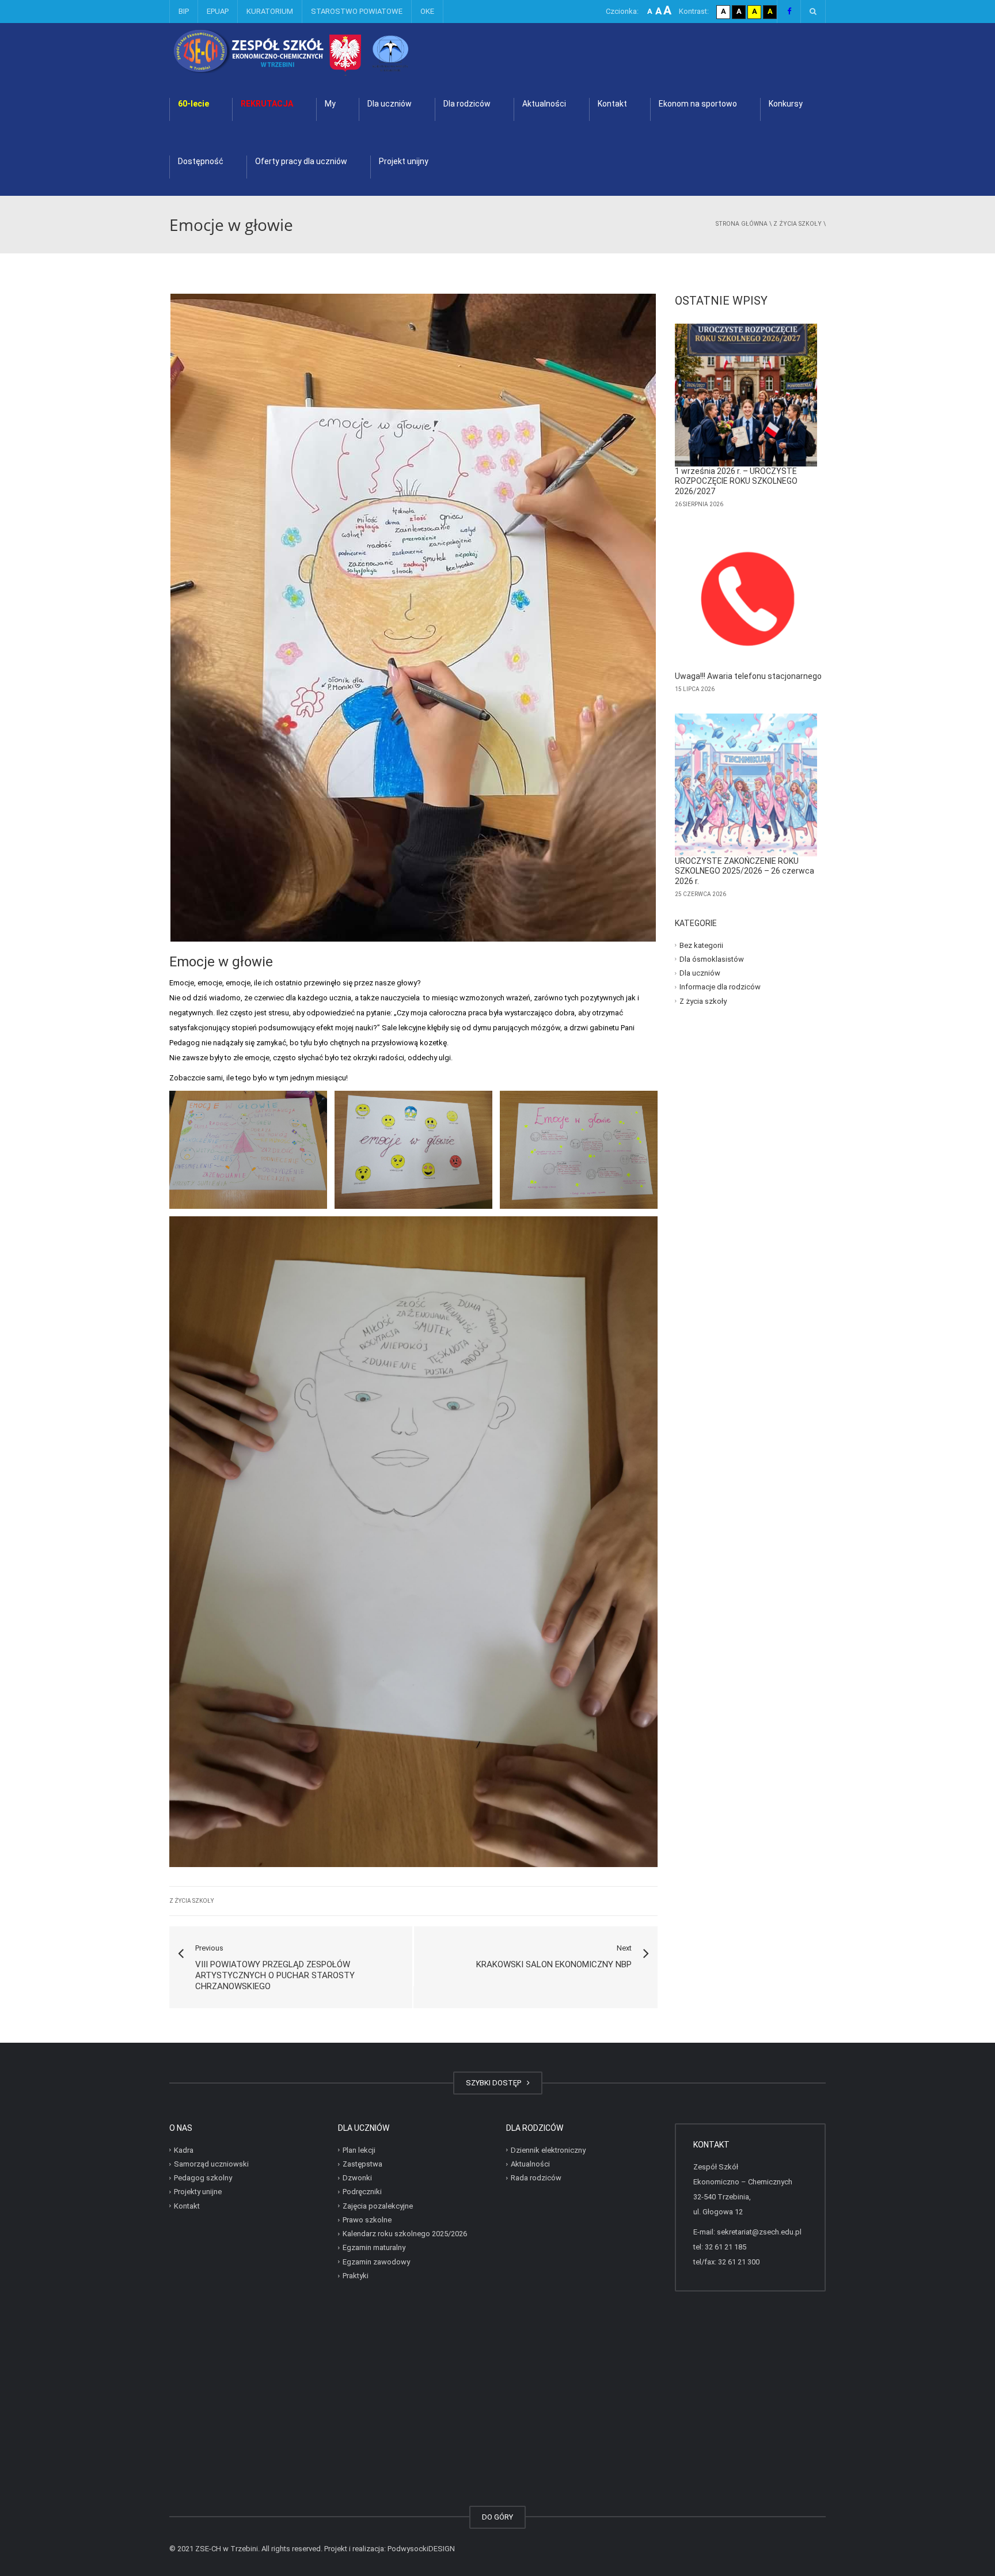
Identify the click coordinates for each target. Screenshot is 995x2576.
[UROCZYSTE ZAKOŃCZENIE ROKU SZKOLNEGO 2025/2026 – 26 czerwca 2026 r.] (746, 785)
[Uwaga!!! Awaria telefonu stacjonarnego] (746, 600)
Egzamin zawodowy (376, 2262)
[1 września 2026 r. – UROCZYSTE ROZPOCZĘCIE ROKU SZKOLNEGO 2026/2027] (746, 395)
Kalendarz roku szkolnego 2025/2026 (405, 2234)
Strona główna (742, 224)
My (330, 104)
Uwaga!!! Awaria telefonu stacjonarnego (748, 676)
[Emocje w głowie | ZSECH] (322, 52)
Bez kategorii (701, 945)
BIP (184, 11)
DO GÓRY (498, 2517)
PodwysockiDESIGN (421, 2549)
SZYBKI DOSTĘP (495, 2083)
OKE (427, 11)
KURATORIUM (270, 11)
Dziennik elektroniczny (548, 2150)
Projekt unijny (404, 161)
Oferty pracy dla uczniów (301, 161)
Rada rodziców (536, 2178)
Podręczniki (362, 2192)
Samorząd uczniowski (211, 2164)
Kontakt (612, 104)
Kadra (184, 2150)
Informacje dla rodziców (720, 987)
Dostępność (201, 161)
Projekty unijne (198, 2192)
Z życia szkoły (797, 224)
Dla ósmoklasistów (712, 959)
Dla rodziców (467, 104)
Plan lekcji (359, 2150)
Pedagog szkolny (203, 2178)
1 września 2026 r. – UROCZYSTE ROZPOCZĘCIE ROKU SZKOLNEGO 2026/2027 (736, 481)
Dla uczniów (390, 104)
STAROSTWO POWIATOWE (357, 11)
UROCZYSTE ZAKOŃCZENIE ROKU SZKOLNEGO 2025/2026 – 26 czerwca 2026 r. (745, 871)
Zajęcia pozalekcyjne (378, 2206)
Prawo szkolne (367, 2220)
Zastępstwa (362, 2164)
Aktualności (544, 104)
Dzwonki (357, 2178)
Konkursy (786, 104)
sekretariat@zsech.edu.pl (759, 2232)
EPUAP (218, 11)
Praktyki (356, 2276)
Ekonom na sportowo (698, 104)
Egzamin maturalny (374, 2247)
